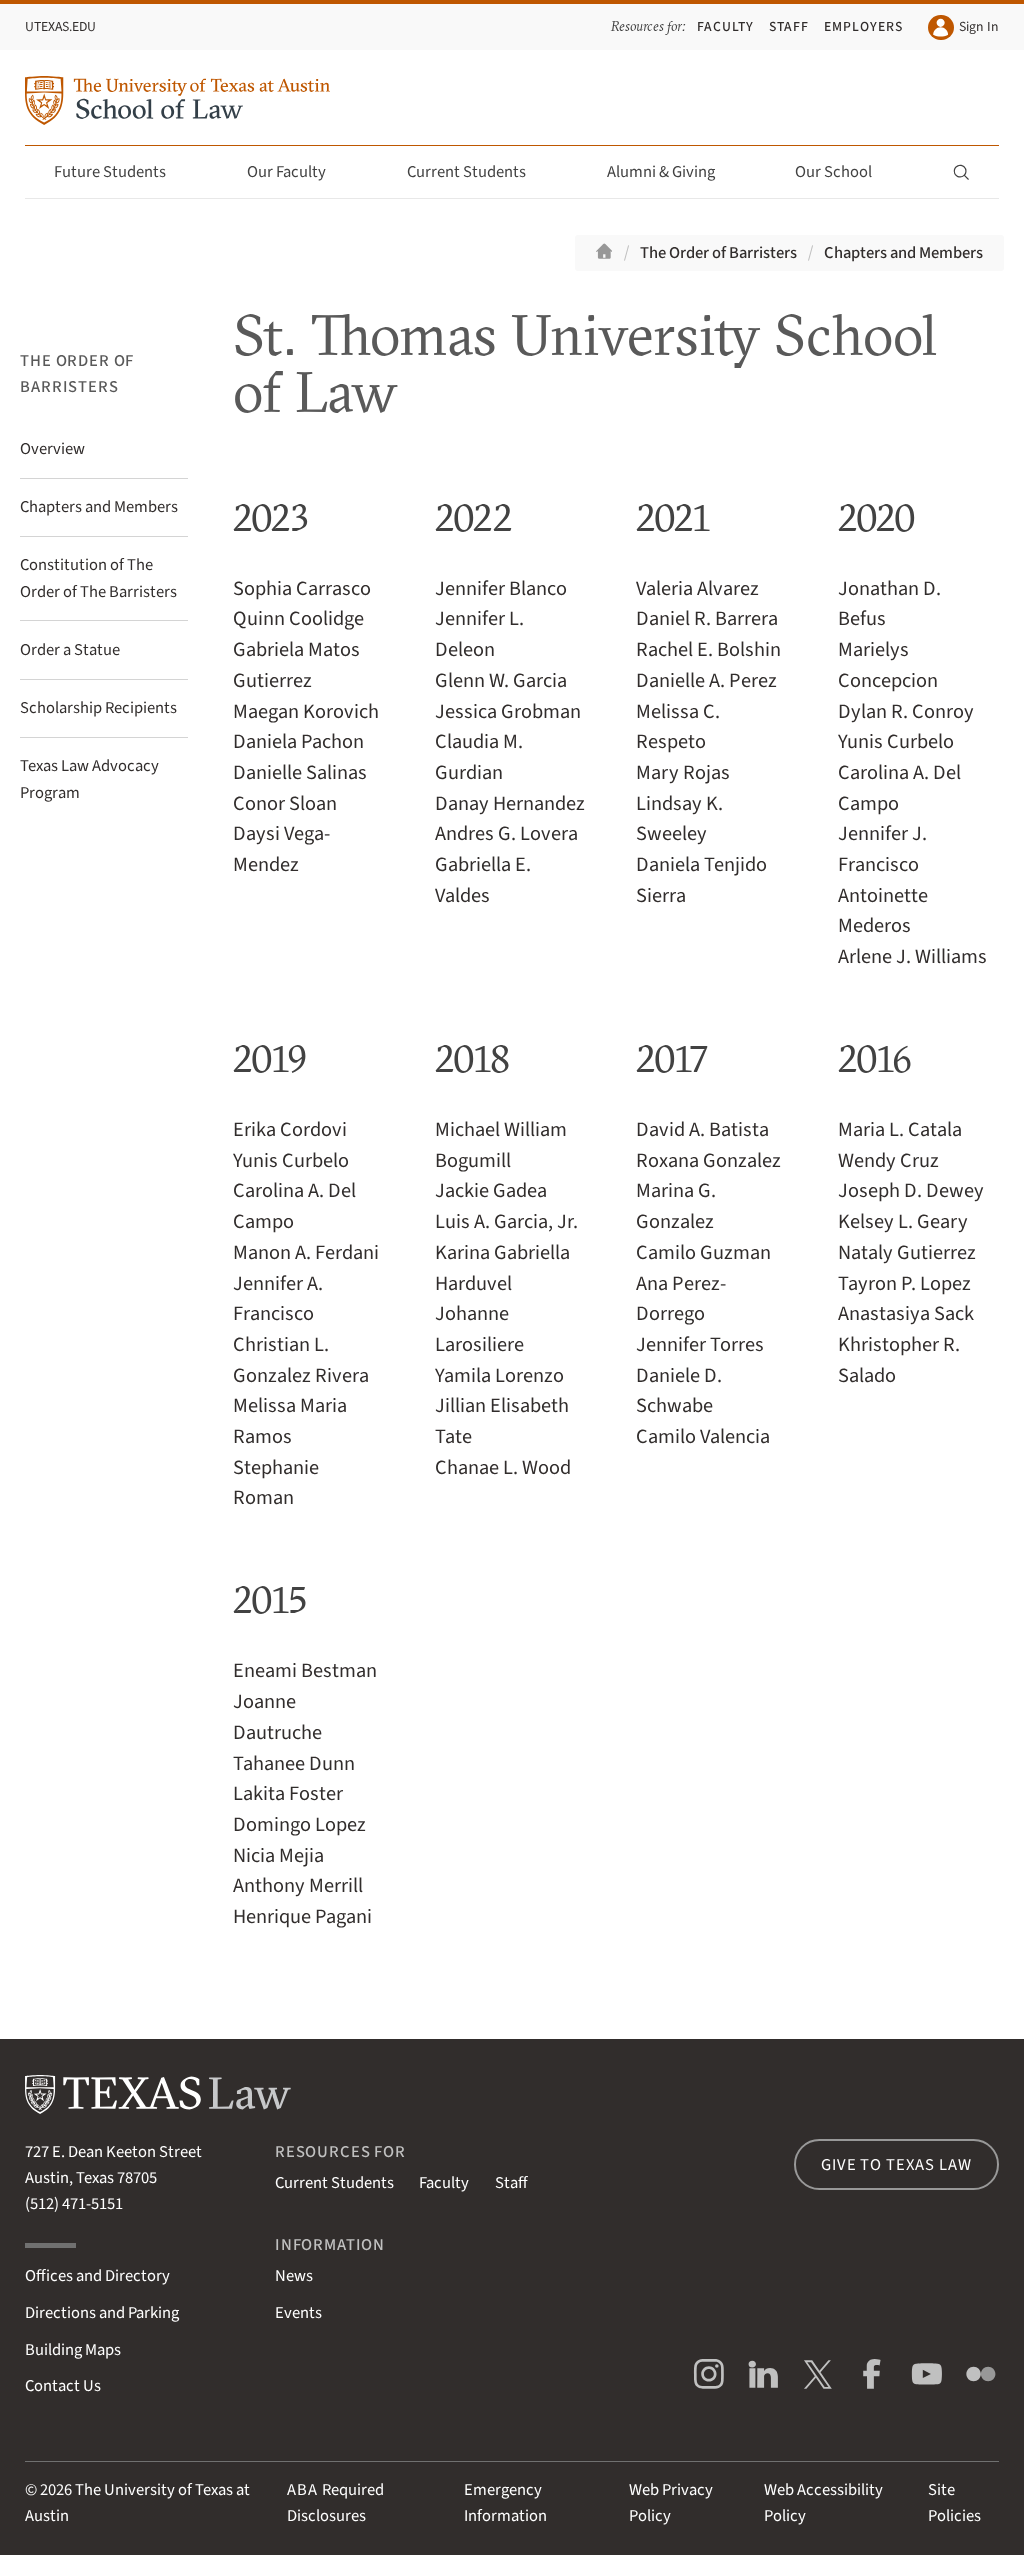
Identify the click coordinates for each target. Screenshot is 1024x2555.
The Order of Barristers (718, 253)
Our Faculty (286, 172)
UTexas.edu (60, 26)
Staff (789, 26)
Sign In (978, 26)
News (294, 2276)
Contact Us (63, 2386)
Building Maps (73, 2350)
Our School (833, 172)
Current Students (466, 172)
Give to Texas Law (896, 2165)
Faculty (725, 26)
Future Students (110, 172)
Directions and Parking (102, 2313)
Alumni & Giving (661, 172)
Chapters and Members (903, 253)
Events (298, 2313)
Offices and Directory (97, 2276)
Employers (863, 26)
